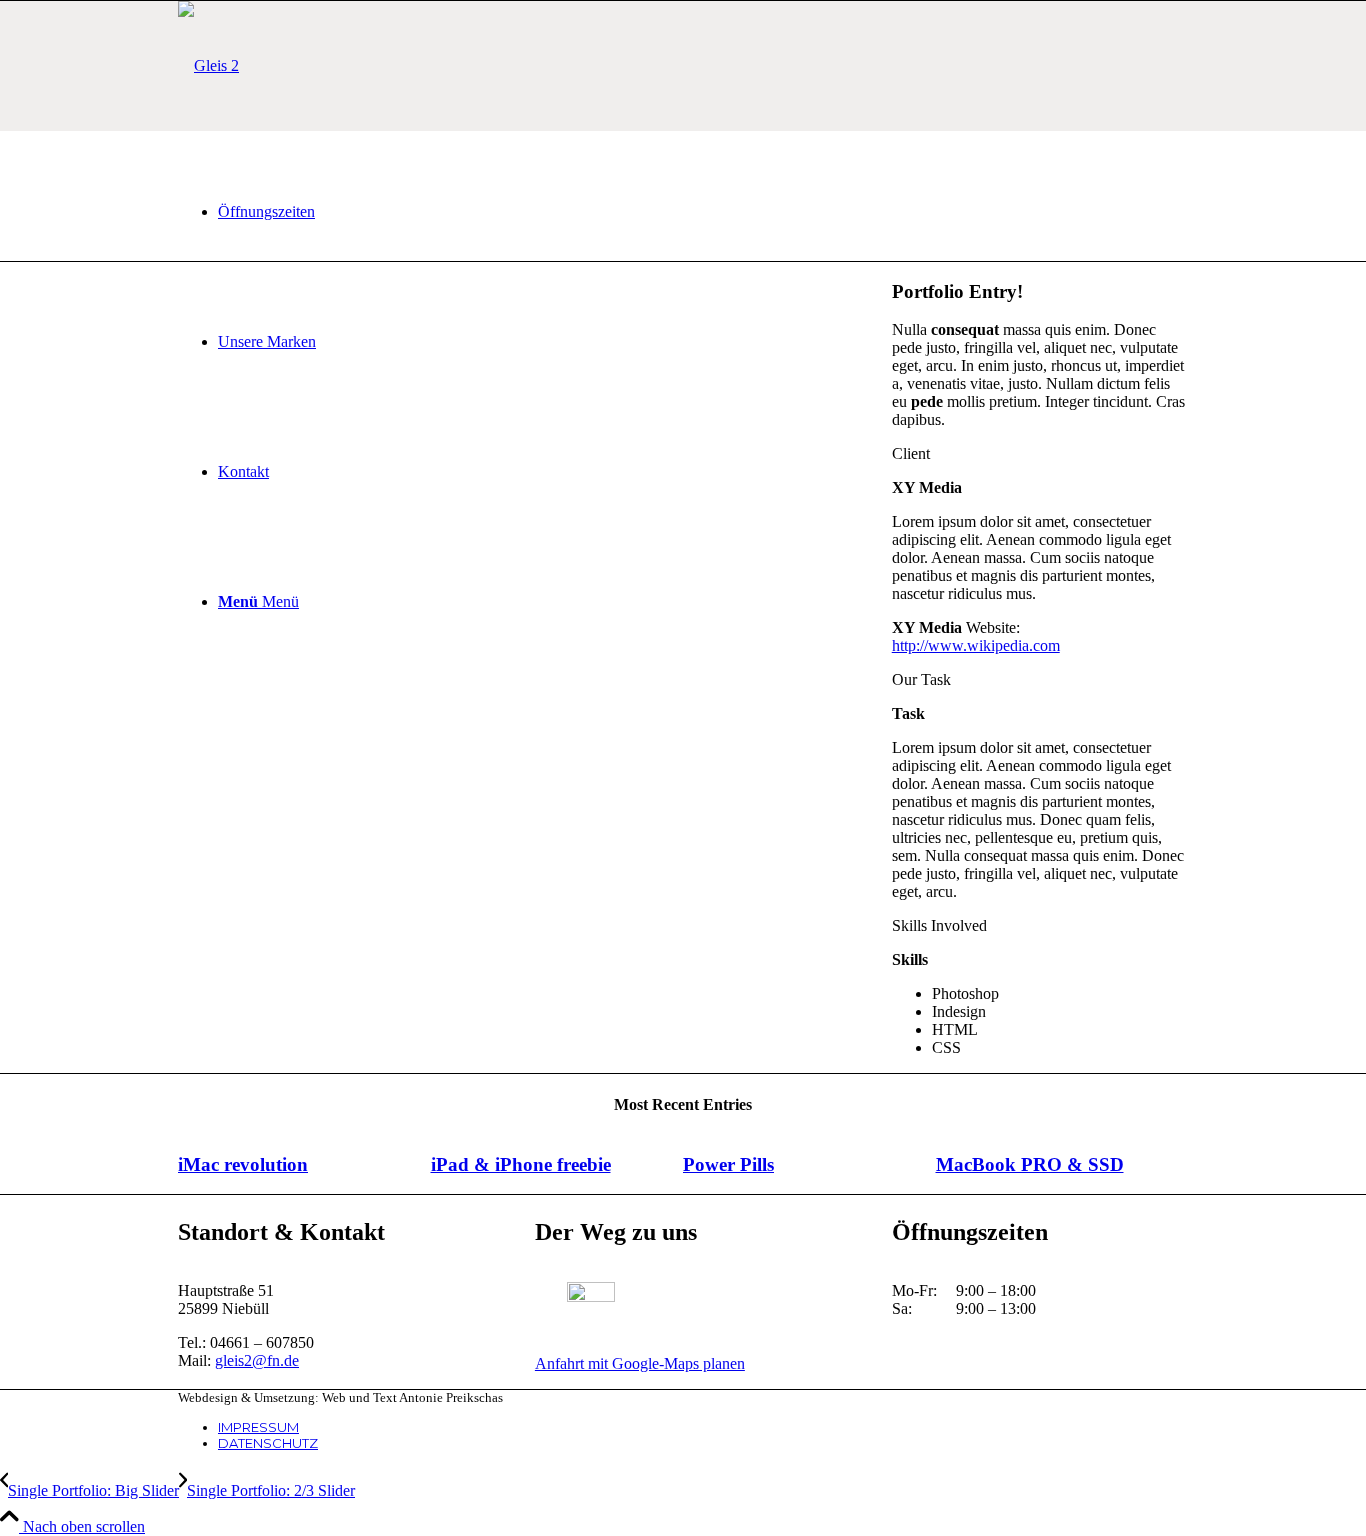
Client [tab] (911, 453)
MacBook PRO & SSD (1030, 1164)
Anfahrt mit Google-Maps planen (640, 1363)
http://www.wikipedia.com (976, 645)
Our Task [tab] (921, 679)
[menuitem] (703, 212)
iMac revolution (243, 1164)
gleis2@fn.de (257, 1360)
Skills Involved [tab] (939, 925)
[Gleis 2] (208, 65)
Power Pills (728, 1164)
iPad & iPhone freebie (521, 1164)
